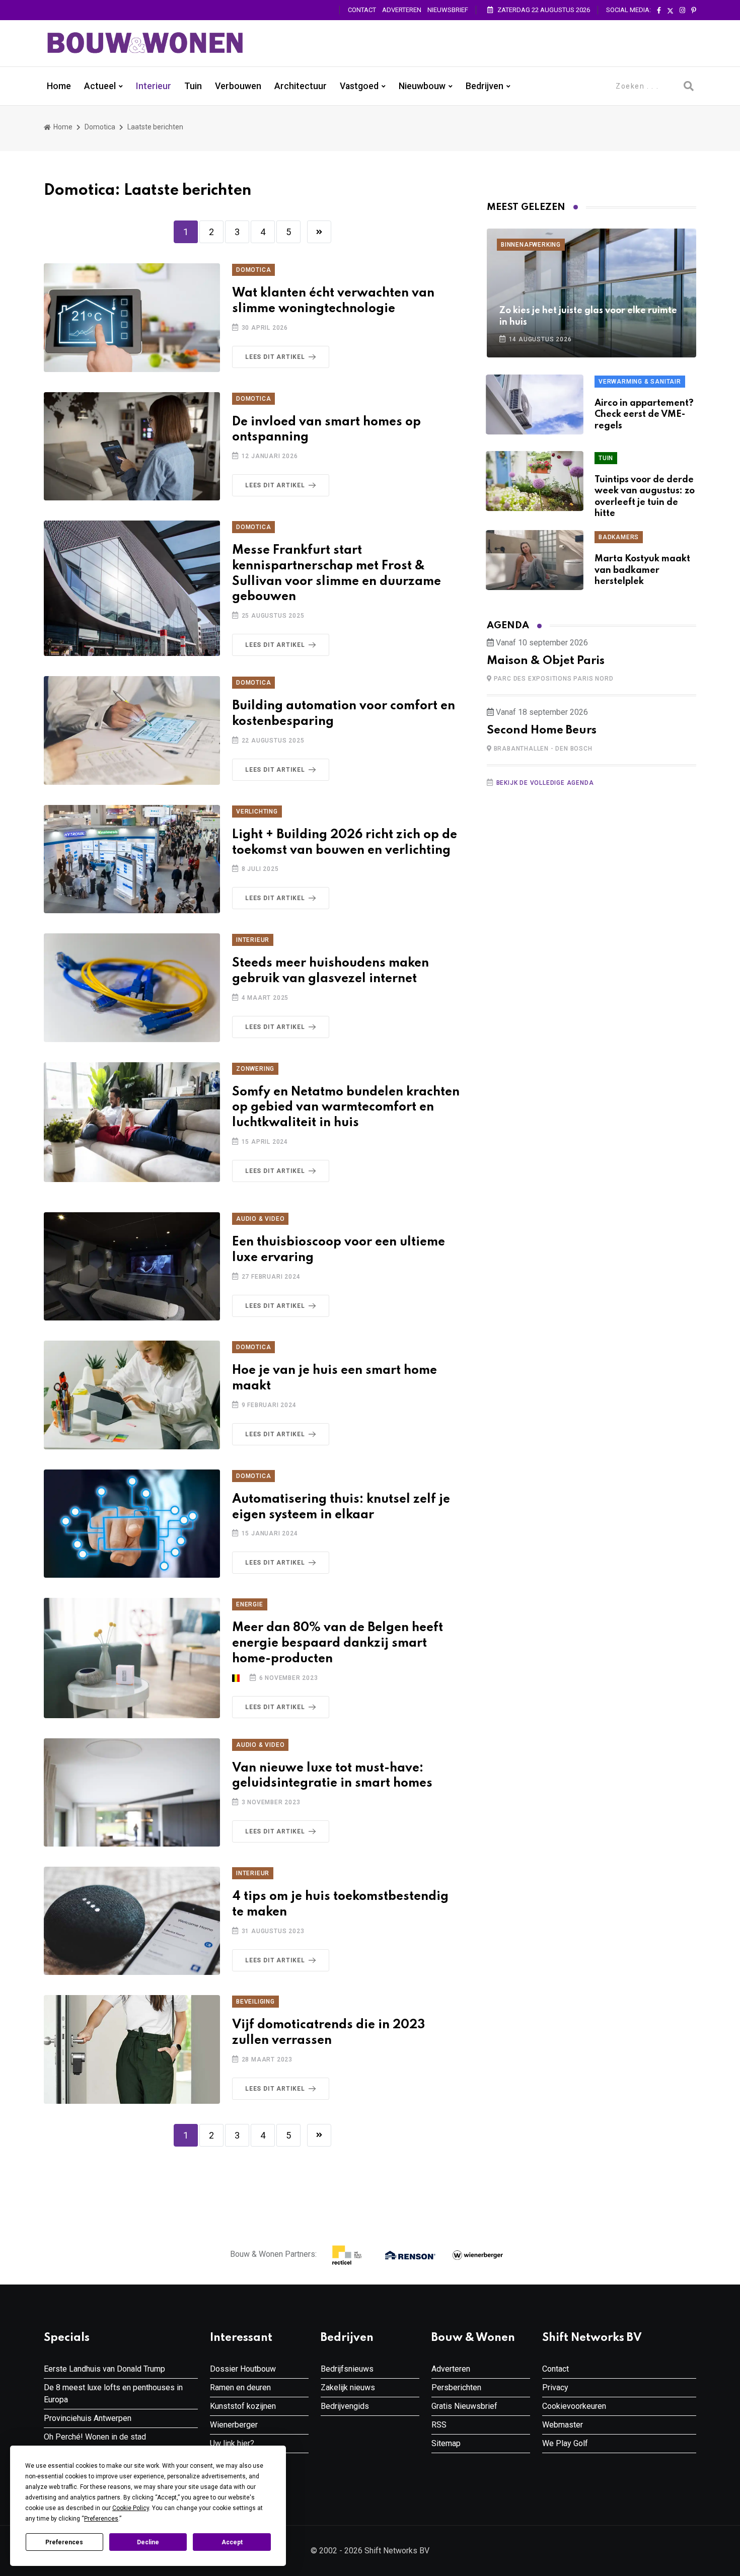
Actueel (100, 86)
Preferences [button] (101, 2519)
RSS (439, 2425)
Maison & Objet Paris (546, 661)
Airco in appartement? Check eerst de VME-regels (644, 415)
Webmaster (563, 2425)
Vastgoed (359, 86)
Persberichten (456, 2387)
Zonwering (255, 1069)
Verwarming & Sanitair (640, 382)
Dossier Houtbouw (243, 2369)
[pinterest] (694, 11)
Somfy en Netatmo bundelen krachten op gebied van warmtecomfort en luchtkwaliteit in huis (346, 1108)
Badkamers (619, 537)
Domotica (100, 127)
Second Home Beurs (542, 730)
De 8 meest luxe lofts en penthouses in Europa (113, 2394)
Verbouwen (238, 86)
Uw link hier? (232, 2443)
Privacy (555, 2387)
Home (59, 86)
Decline (148, 2542)
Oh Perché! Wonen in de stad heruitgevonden (95, 2443)
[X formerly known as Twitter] (670, 11)
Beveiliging (255, 2002)
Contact (362, 10)
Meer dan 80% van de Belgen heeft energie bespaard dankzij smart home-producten (338, 1643)
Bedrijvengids (345, 2406)
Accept (232, 2542)
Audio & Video (260, 1219)
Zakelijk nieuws (348, 2387)
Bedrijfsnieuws (347, 2369)
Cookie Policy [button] (131, 2508)
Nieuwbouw (422, 86)
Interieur (154, 86)
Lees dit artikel (275, 357)
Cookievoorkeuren (574, 2406)
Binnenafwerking (531, 245)
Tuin (193, 86)
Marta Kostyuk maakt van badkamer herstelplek (642, 570)
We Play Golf (565, 2443)
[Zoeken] (689, 86)
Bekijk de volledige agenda (545, 783)
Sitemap (446, 2443)
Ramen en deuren (240, 2387)
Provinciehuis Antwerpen (88, 2418)
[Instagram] (682, 11)
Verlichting (257, 812)
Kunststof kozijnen (243, 2406)
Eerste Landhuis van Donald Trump (104, 2369)
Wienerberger (234, 2425)
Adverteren (402, 10)
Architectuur (301, 86)
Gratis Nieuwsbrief (464, 2406)
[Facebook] (659, 11)
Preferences (64, 2542)
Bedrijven (485, 86)
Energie (250, 1604)
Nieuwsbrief (448, 10)
